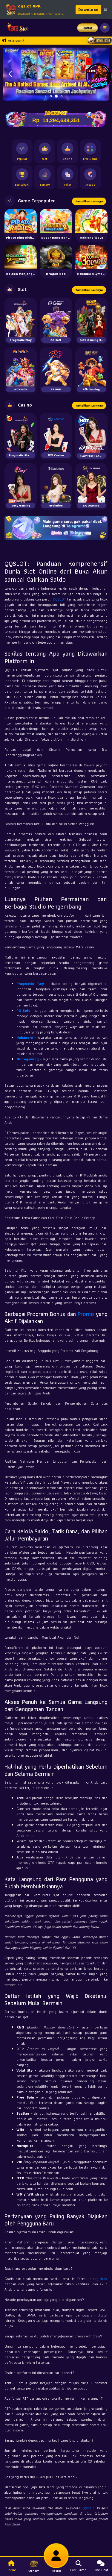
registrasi (100, 2279)
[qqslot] (16, 28)
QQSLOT (59, 599)
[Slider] (56, 73)
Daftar (88, 28)
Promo (86, 1314)
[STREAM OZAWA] (99, 76)
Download (88, 10)
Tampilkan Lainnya (89, 201)
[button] (10, 74)
